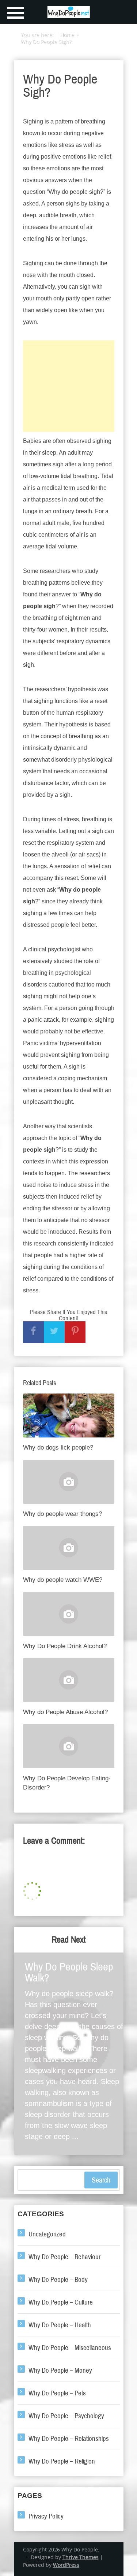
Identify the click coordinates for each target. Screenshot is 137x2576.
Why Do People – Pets (57, 2393)
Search (101, 2180)
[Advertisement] (69, 386)
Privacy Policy (46, 2516)
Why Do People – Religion (62, 2461)
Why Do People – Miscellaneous (70, 2348)
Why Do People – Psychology (66, 2416)
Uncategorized (47, 2234)
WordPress (66, 2565)
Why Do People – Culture (61, 2302)
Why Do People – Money (60, 2370)
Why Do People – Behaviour (64, 2257)
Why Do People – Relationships (69, 2438)
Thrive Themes (81, 2557)
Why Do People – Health (60, 2325)
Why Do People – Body (58, 2279)
